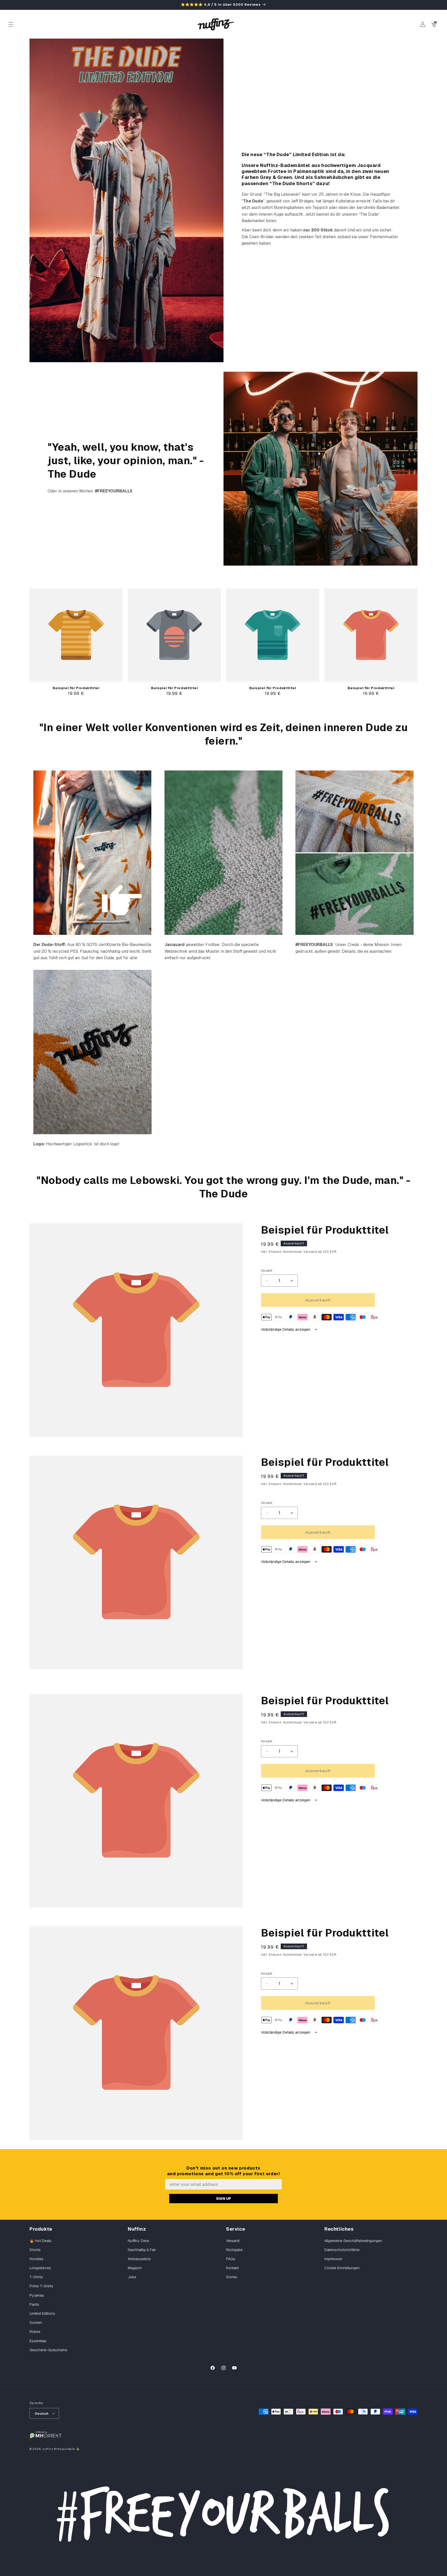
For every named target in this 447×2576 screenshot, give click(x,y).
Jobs (132, 2277)
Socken (36, 2323)
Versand (233, 2241)
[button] (11, 24)
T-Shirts (36, 2277)
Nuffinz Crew (138, 2241)
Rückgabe (234, 2250)
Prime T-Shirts (41, 2286)
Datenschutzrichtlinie (342, 2250)
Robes (35, 2332)
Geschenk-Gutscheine (48, 2350)
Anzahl (267, 1271)
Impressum (333, 2259)
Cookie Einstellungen (342, 2268)
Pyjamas (37, 2295)
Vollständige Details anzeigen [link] (286, 1329)
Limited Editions (42, 2313)
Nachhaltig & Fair (142, 2250)
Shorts (35, 2250)
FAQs (231, 2259)
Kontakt (232, 2268)
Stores (232, 2277)
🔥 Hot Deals (40, 2241)
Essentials (38, 2341)
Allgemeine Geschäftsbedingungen (353, 2241)
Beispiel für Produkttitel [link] (76, 688)
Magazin (135, 2268)
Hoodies (36, 2259)
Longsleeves (40, 2268)
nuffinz (48, 2449)
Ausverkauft (318, 1300)
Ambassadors (139, 2259)
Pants (34, 2304)
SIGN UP (224, 2199)
